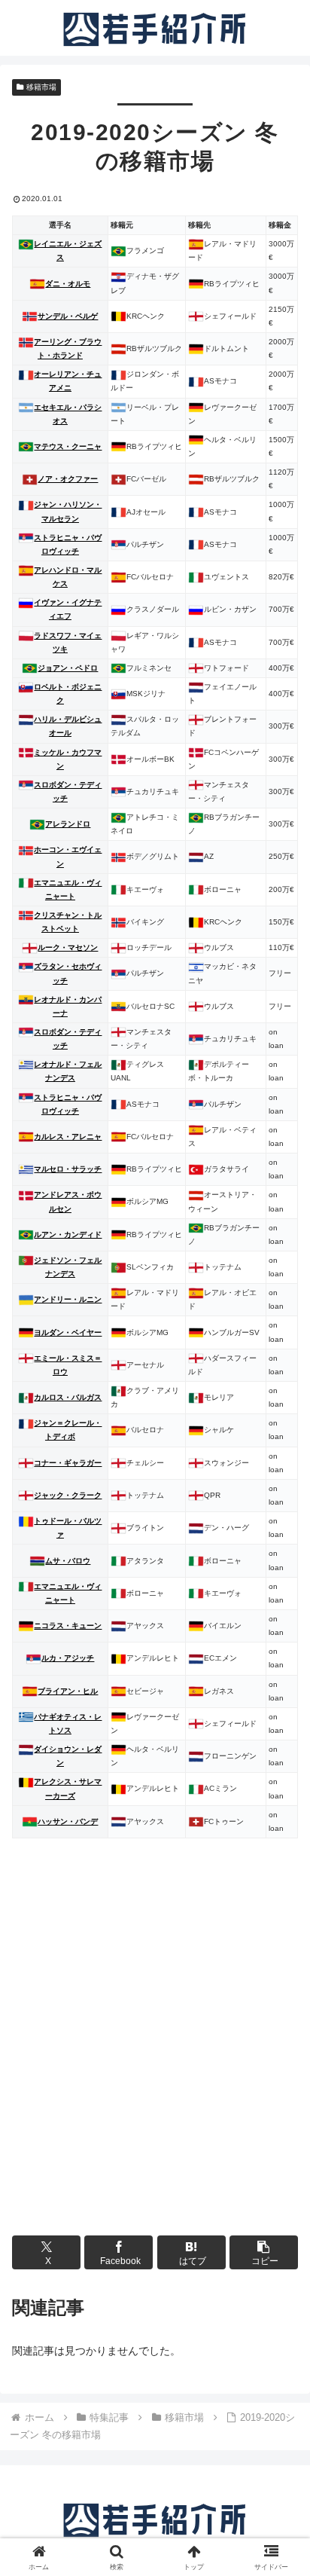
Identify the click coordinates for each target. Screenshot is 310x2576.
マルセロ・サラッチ (68, 1169)
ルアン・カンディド (68, 1235)
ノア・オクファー (68, 479)
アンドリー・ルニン (68, 1299)
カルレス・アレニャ (68, 1137)
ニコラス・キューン (68, 1626)
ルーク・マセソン (68, 947)
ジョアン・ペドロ (68, 668)
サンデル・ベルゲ (68, 316)
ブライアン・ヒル (68, 1691)
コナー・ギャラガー (68, 1463)
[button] (264, 2252)
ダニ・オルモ (68, 284)
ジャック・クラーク (68, 1495)
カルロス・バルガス (68, 1397)
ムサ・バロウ (68, 1561)
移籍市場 (41, 87)
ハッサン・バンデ (68, 1821)
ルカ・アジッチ (68, 1658)
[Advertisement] (155, 2061)
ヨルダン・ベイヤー (68, 1332)
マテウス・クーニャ (68, 446)
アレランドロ (68, 824)
